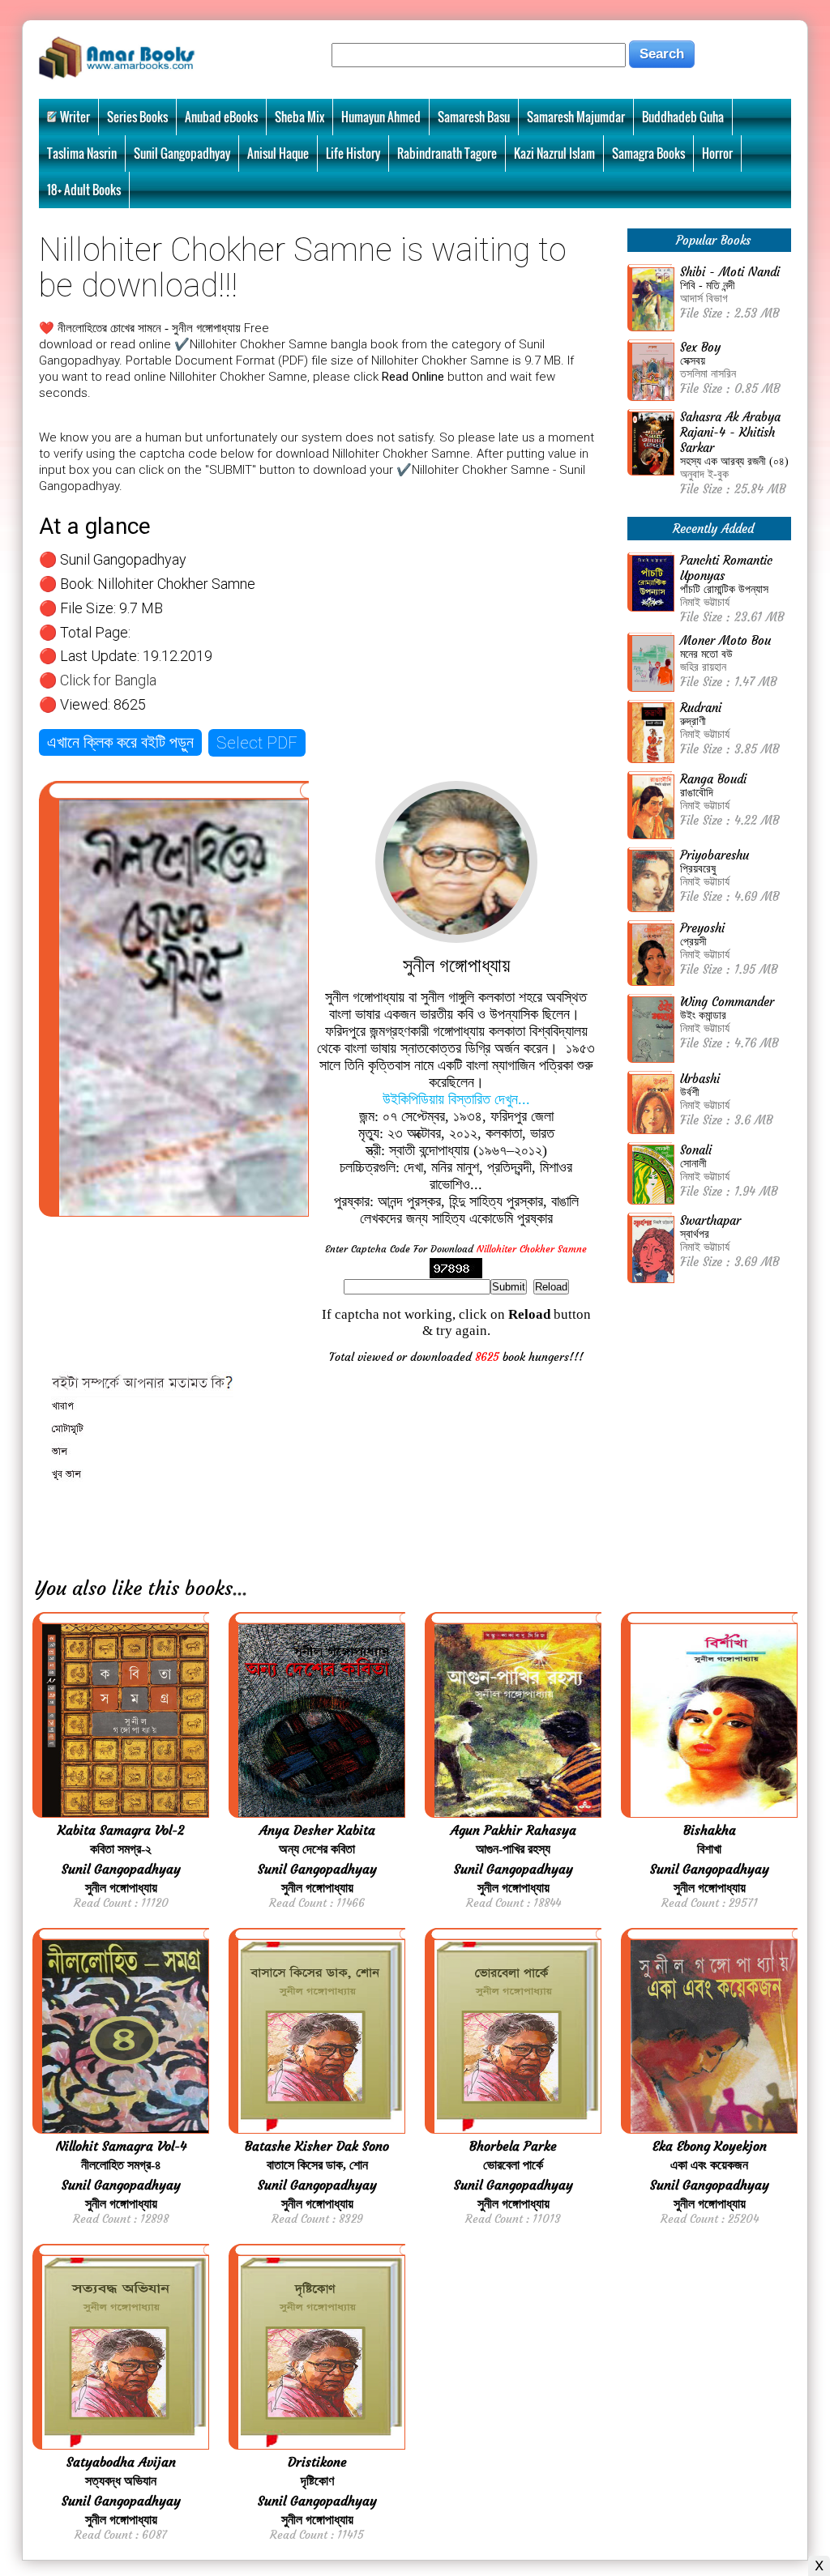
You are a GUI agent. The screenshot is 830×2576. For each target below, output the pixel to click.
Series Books (137, 117)
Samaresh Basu (474, 117)
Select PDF (257, 743)
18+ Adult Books (84, 190)
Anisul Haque (278, 153)
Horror (717, 153)
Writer (75, 117)
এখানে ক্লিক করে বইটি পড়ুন (120, 742)
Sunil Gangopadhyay (182, 153)
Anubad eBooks (221, 117)
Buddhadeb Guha (683, 117)
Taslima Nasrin (82, 153)
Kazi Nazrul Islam (554, 153)
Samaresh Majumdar (576, 117)
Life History (353, 153)
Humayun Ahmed (381, 117)
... (240, 1589)
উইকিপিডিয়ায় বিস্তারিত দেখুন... (456, 1099)
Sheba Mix (299, 117)
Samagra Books (648, 153)
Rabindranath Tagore (447, 153)
